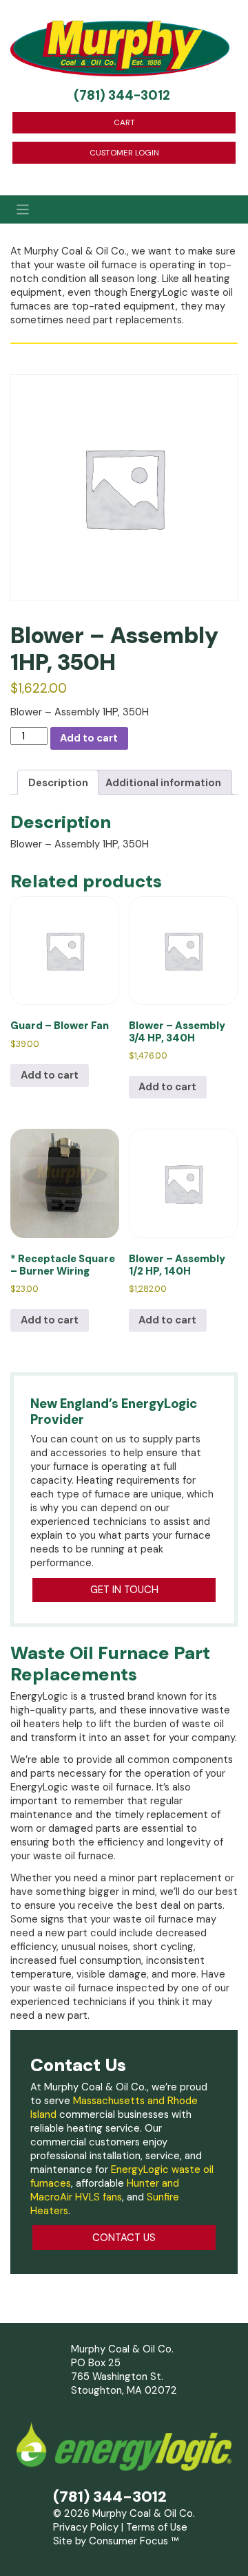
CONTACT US (124, 2238)
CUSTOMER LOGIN (124, 153)
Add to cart (89, 738)
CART (124, 122)
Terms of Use (157, 2527)
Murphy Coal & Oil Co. (144, 2513)
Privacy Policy (86, 2527)
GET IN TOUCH (124, 1590)
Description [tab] (58, 783)
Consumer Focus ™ (134, 2541)
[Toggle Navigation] (124, 210)
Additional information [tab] (163, 783)
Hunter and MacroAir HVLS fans (105, 2190)
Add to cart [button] (50, 1075)
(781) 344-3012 (122, 96)
